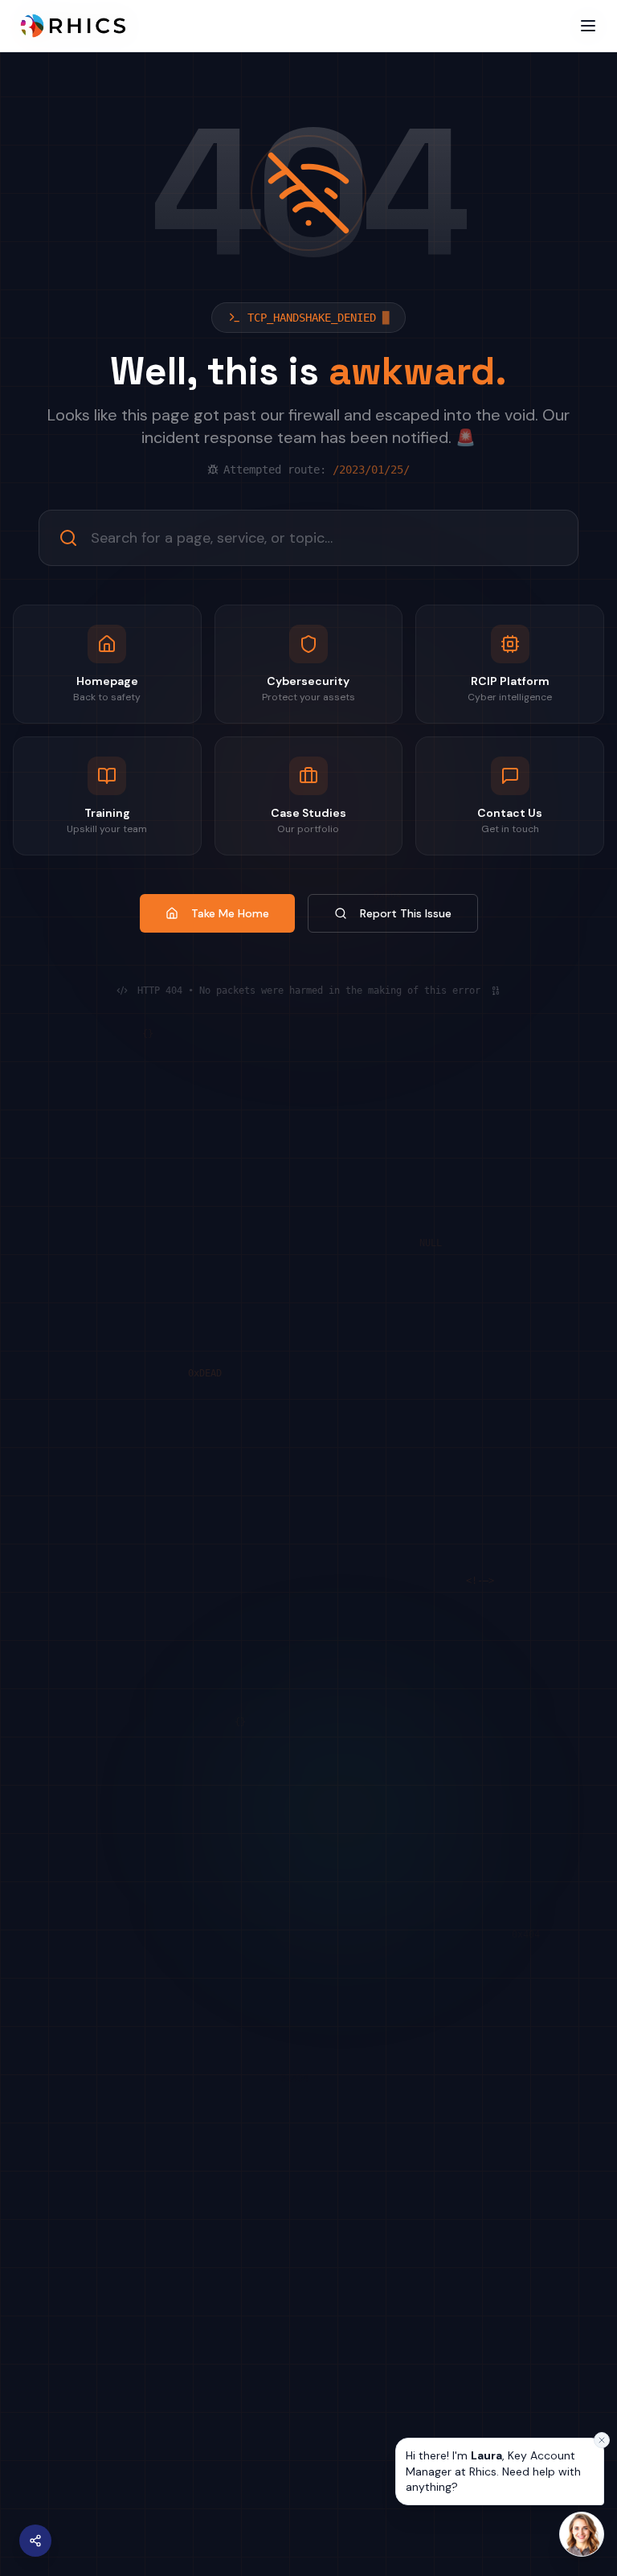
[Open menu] (588, 26)
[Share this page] (35, 2541)
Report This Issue (406, 913)
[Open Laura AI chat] (582, 2534)
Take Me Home (230, 913)
